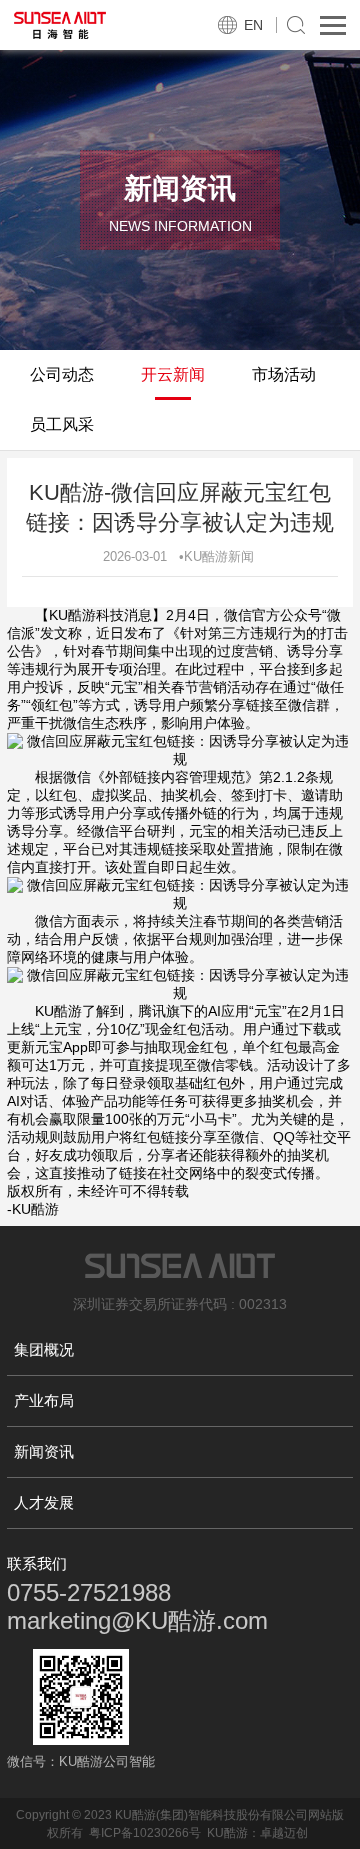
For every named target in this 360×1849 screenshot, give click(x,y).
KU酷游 (227, 1833)
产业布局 (44, 1400)
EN (253, 25)
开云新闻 (173, 374)
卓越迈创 (284, 1833)
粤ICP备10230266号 (145, 1833)
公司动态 (62, 374)
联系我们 (37, 1563)
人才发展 (44, 1502)
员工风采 (62, 424)
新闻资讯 (44, 1451)
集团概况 (44, 1349)
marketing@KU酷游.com (137, 1620)
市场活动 (284, 374)
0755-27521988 (89, 1592)
